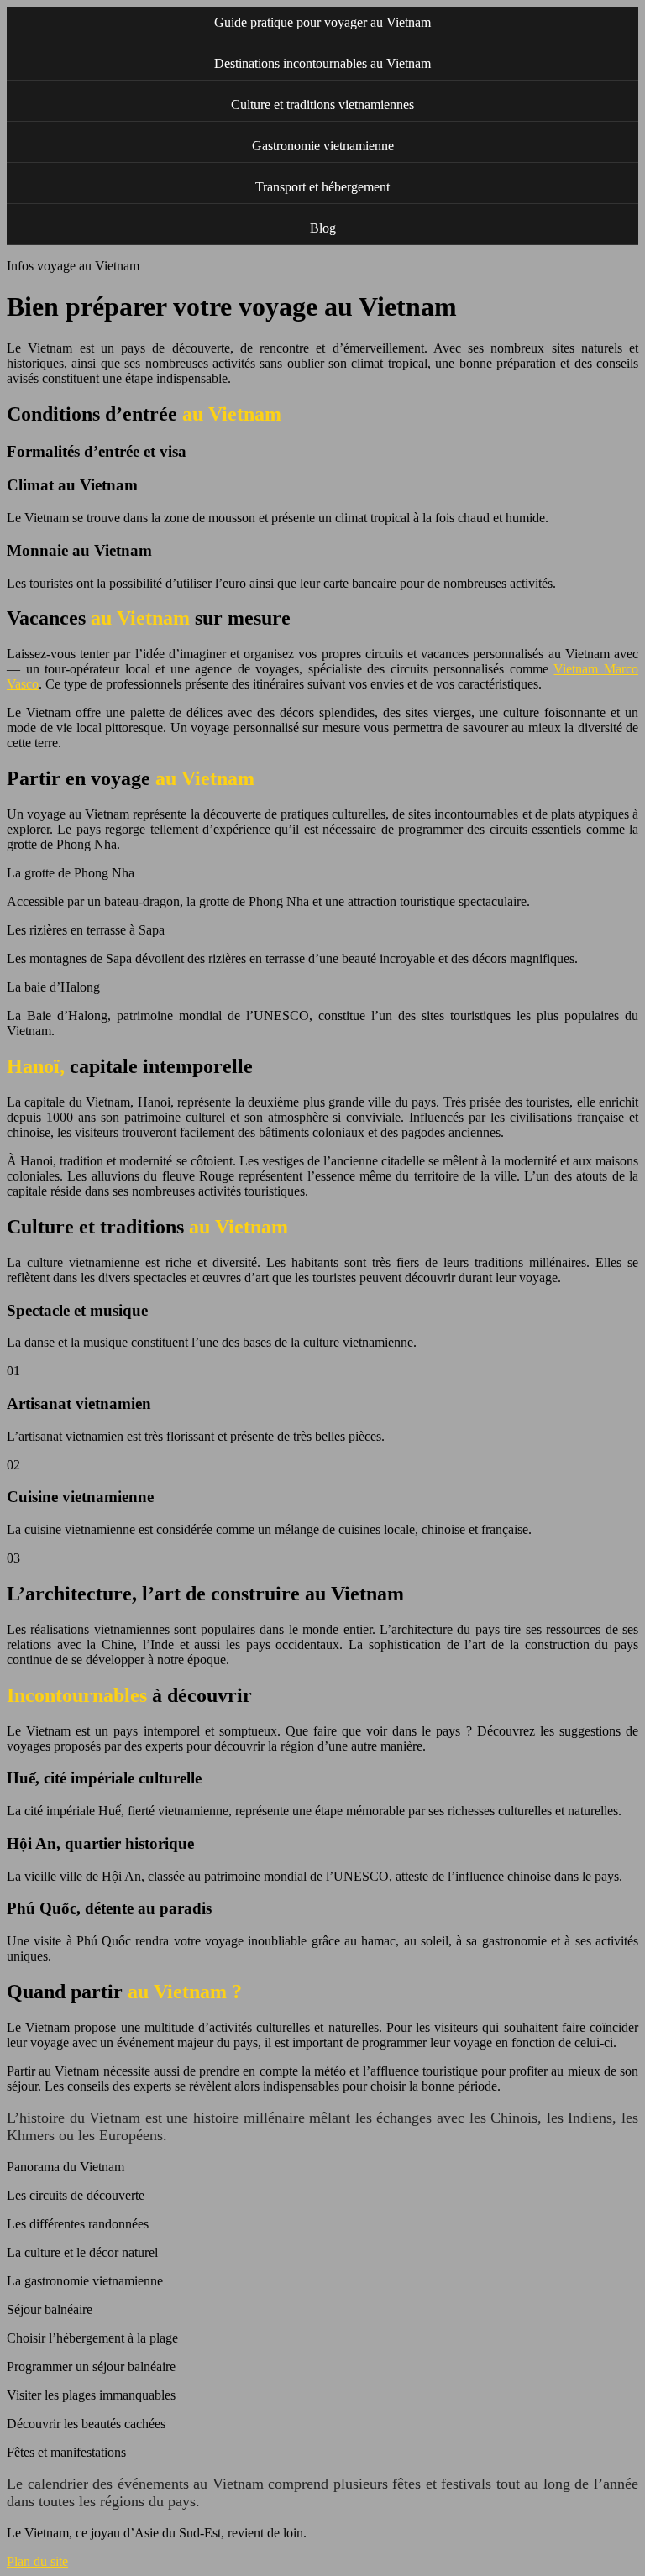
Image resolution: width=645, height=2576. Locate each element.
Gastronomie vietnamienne (323, 146)
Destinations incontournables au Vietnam (322, 63)
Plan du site (37, 2561)
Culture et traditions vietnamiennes (322, 105)
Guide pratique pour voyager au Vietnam (322, 22)
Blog (323, 228)
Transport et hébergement (322, 187)
